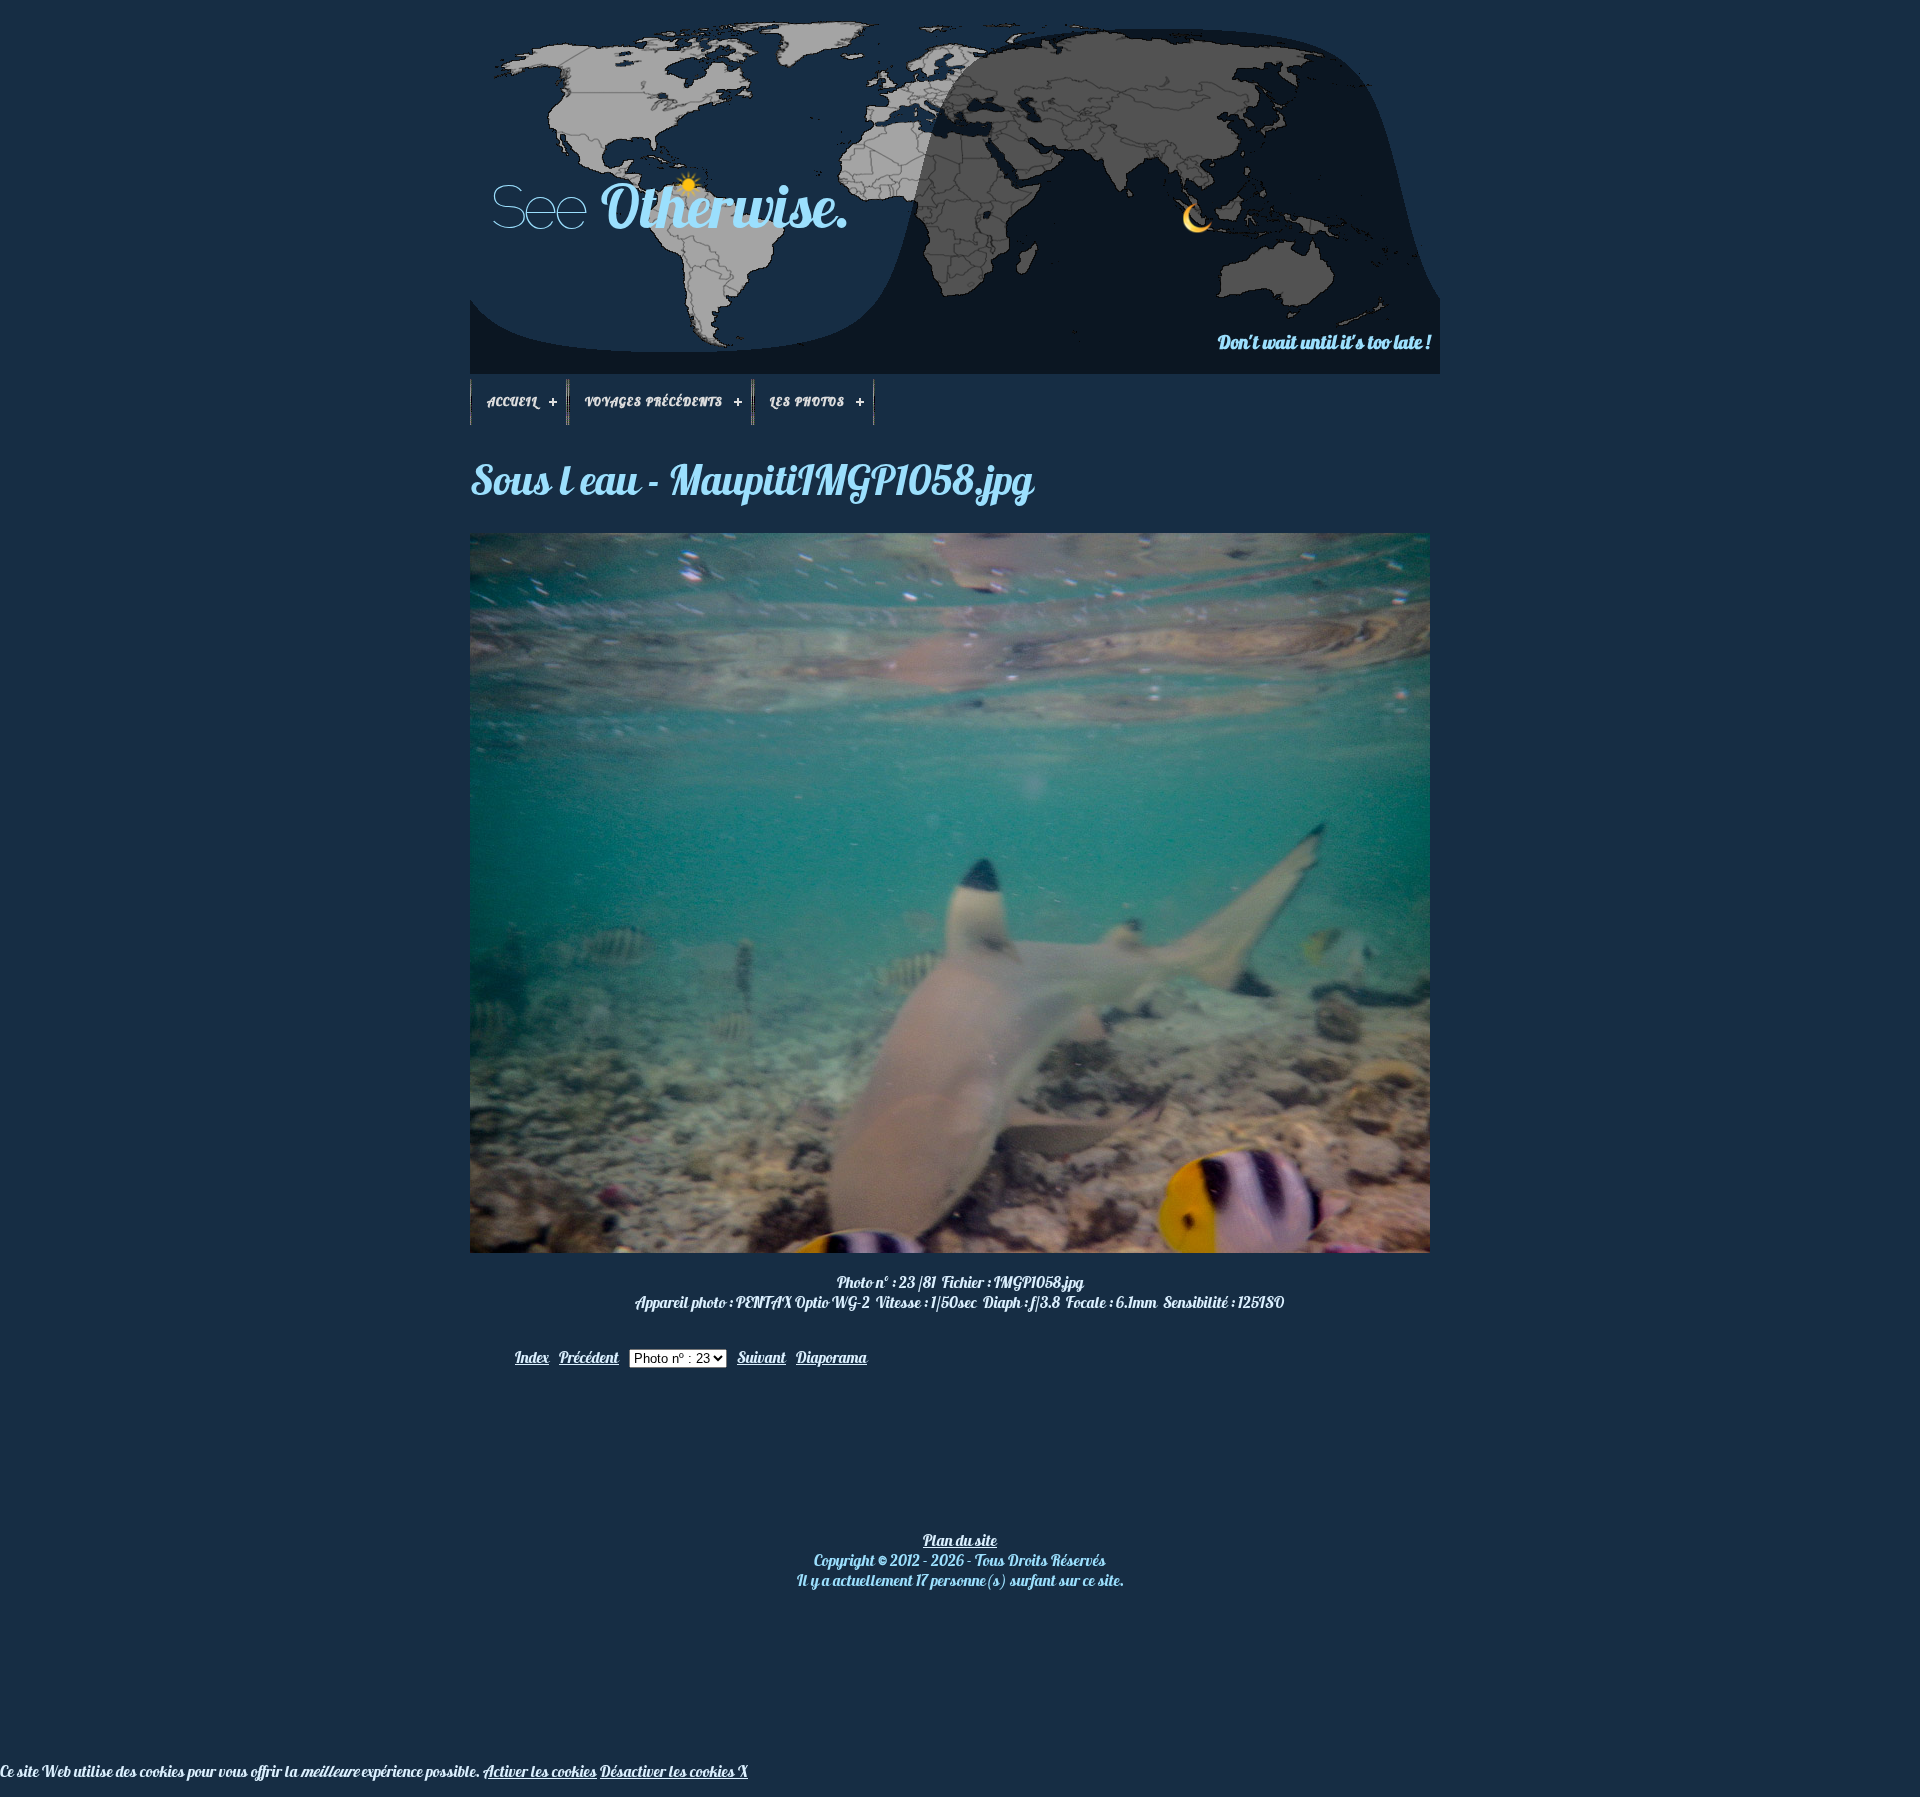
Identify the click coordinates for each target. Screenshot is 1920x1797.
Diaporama (831, 1357)
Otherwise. (726, 205)
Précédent (589, 1357)
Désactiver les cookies (669, 1771)
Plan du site (960, 1540)
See (537, 207)
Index (532, 1357)
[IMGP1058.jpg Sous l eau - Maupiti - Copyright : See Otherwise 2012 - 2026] (950, 1247)
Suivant (761, 1357)
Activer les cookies (540, 1771)
